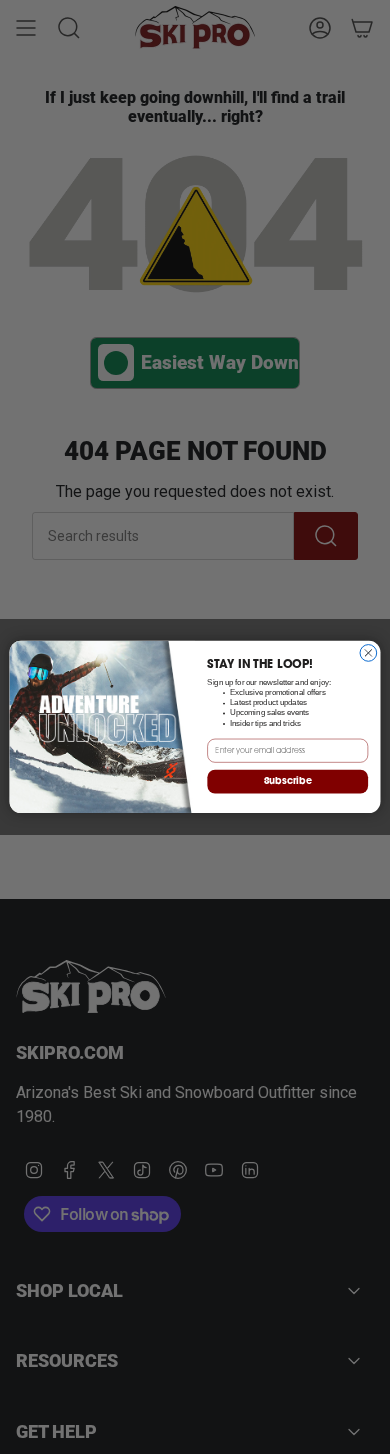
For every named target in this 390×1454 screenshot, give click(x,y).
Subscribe (288, 782)
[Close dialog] (368, 653)
